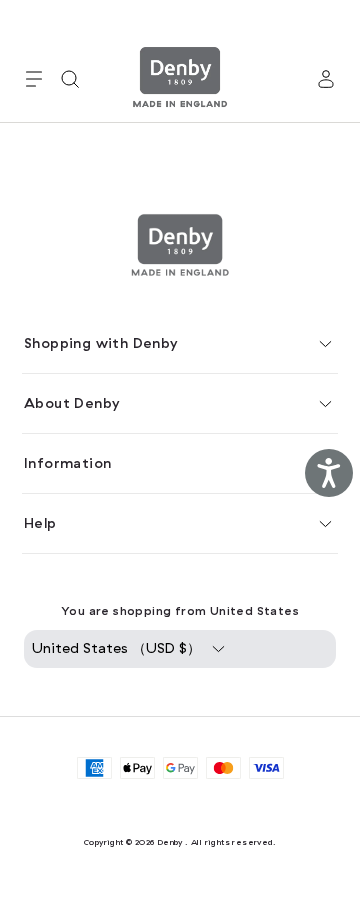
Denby (170, 842)
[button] (34, 79)
